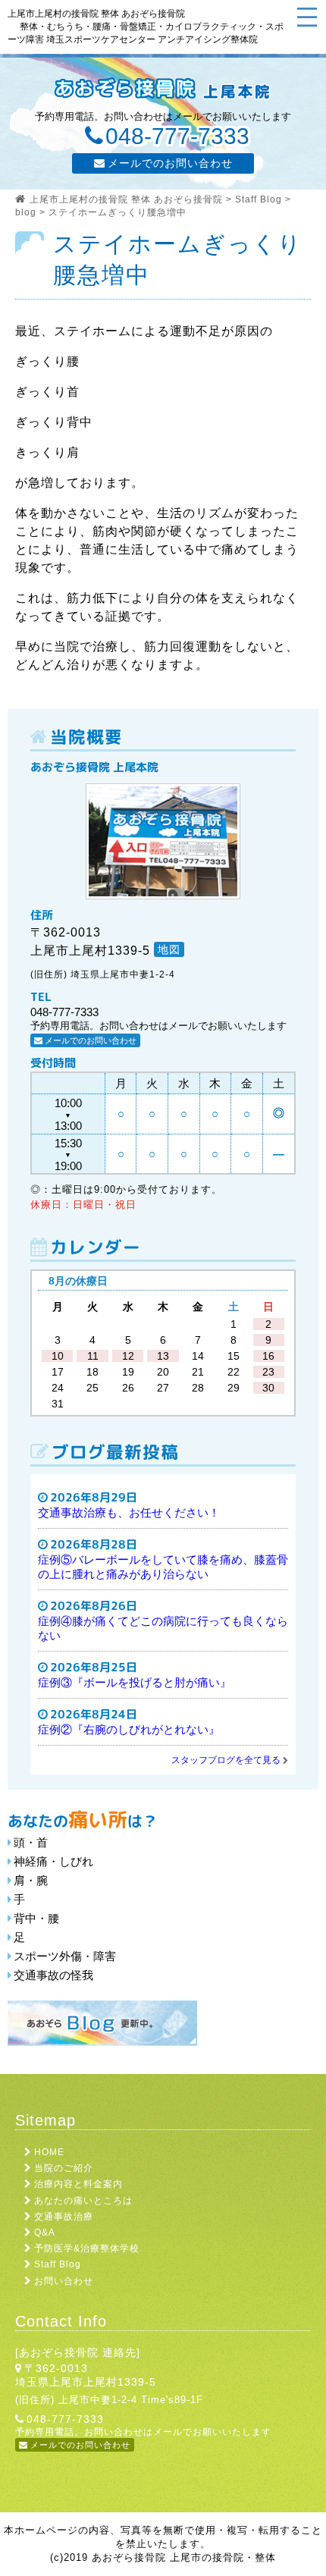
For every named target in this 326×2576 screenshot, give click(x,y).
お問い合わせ (64, 2281)
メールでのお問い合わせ (170, 163)
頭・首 (31, 1842)
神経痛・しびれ (53, 1861)
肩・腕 (31, 1880)
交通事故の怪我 (53, 1975)
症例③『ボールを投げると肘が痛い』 (135, 1682)
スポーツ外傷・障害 (65, 1956)
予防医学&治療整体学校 (87, 2248)
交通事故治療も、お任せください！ (129, 1512)
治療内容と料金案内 (78, 2184)
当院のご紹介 (64, 2168)
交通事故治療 (64, 2217)
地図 (169, 949)
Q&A (45, 2232)
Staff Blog (58, 2264)
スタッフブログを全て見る (226, 1760)
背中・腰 (36, 1918)
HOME (49, 2152)
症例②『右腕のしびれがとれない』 (129, 1729)
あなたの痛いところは (83, 2201)
